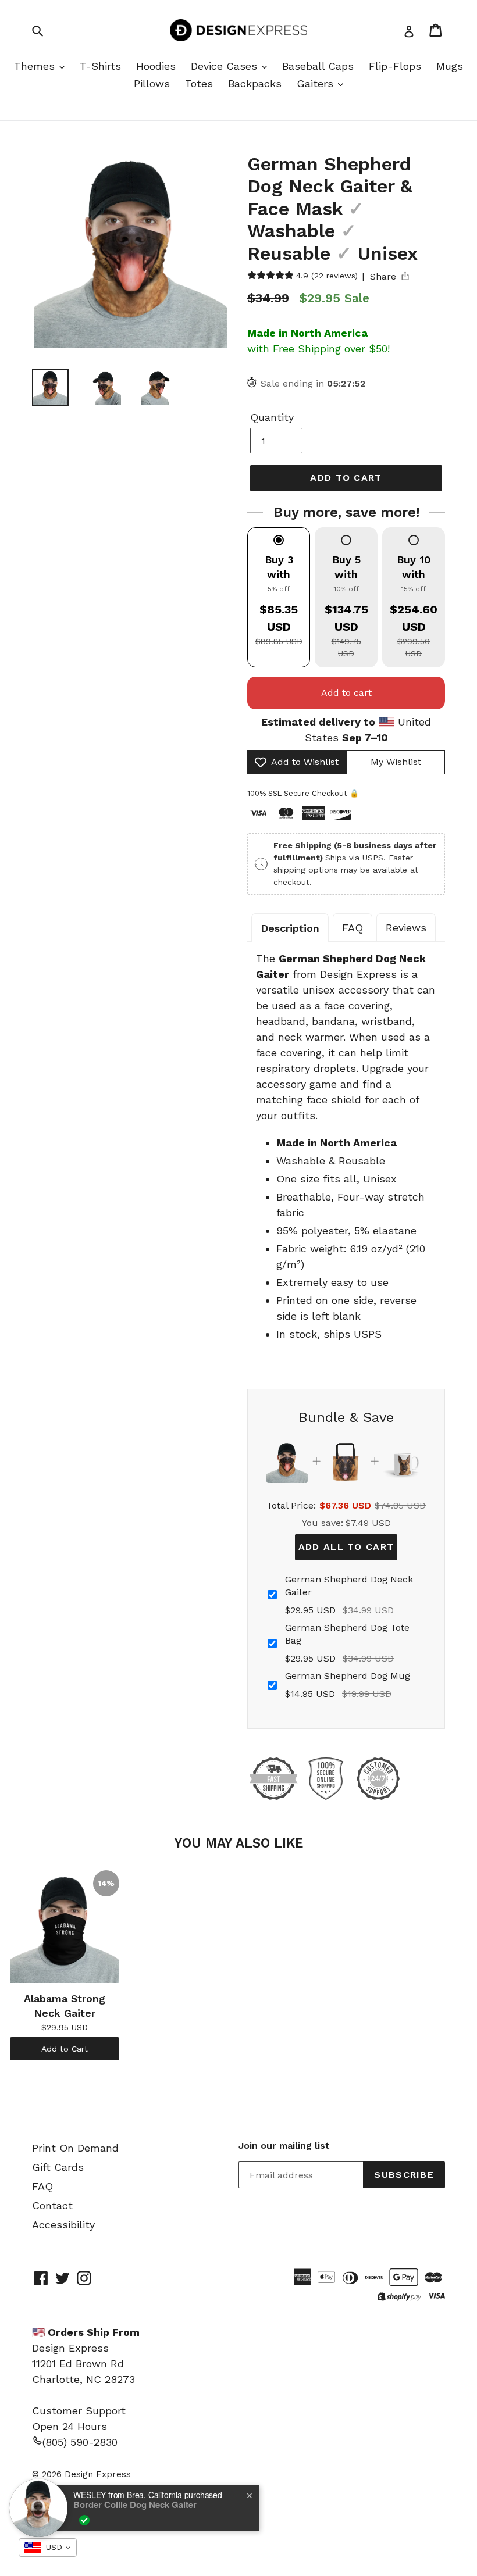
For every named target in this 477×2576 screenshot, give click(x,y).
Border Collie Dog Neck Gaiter (135, 2504)
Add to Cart (65, 2049)
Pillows (152, 83)
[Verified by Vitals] (84, 2520)
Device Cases (226, 66)
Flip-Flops (395, 66)
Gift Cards (58, 2167)
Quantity (272, 417)
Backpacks (255, 83)
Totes (199, 83)
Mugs (450, 66)
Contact (52, 2205)
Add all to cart (346, 1547)
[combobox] (48, 2548)
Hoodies (156, 66)
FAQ (353, 928)
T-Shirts (100, 66)
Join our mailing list (284, 2146)
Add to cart (346, 693)
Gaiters (317, 83)
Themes (36, 66)
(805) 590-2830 (80, 2442)
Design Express (98, 2474)
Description (290, 928)
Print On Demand (75, 2148)
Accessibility (63, 2225)
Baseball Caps (318, 66)
